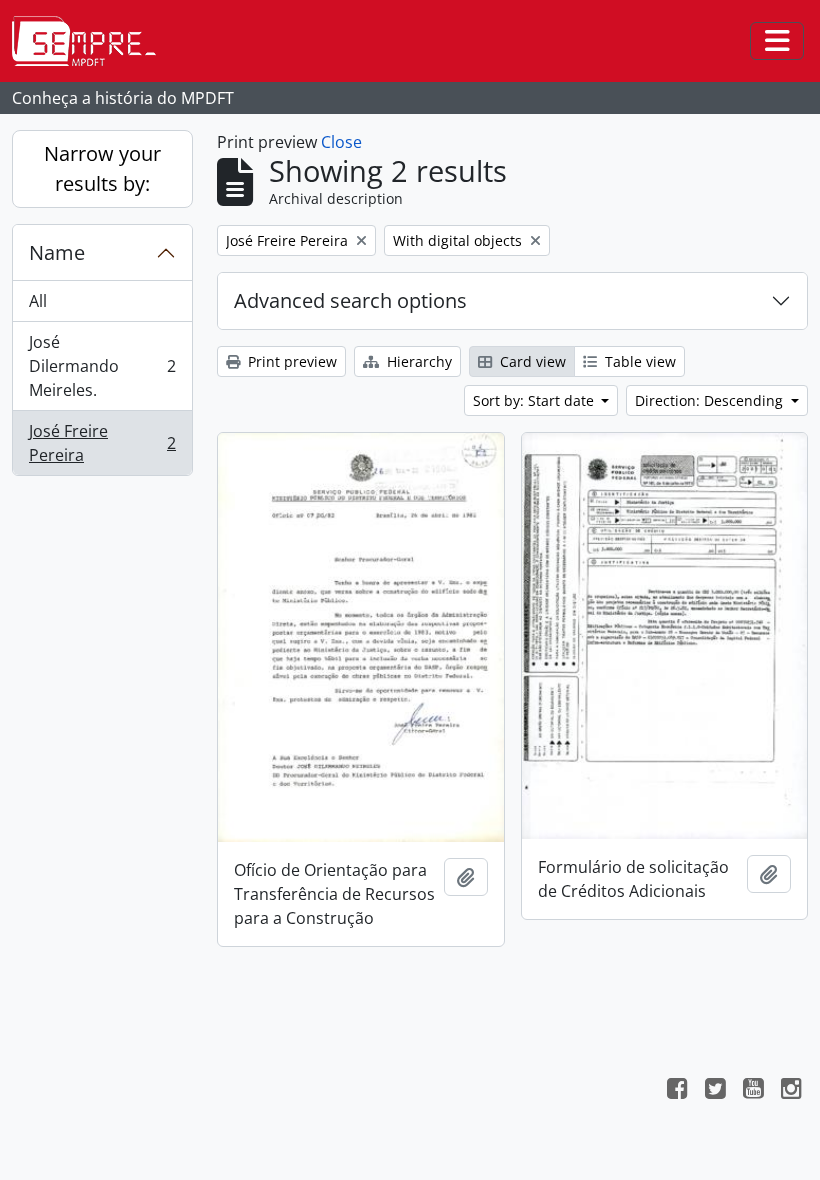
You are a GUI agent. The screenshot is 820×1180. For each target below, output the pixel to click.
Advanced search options (350, 300)
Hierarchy (417, 361)
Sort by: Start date (535, 400)
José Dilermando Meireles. (102, 366)
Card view (531, 361)
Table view (638, 361)
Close (341, 142)
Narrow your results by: (102, 168)
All (38, 301)
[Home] (92, 41)
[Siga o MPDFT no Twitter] (715, 1091)
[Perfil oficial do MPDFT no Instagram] (791, 1091)
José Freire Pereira (102, 443)
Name (57, 252)
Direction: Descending (711, 400)
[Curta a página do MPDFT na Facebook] (677, 1091)
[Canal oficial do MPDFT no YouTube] (753, 1091)
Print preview (290, 361)
